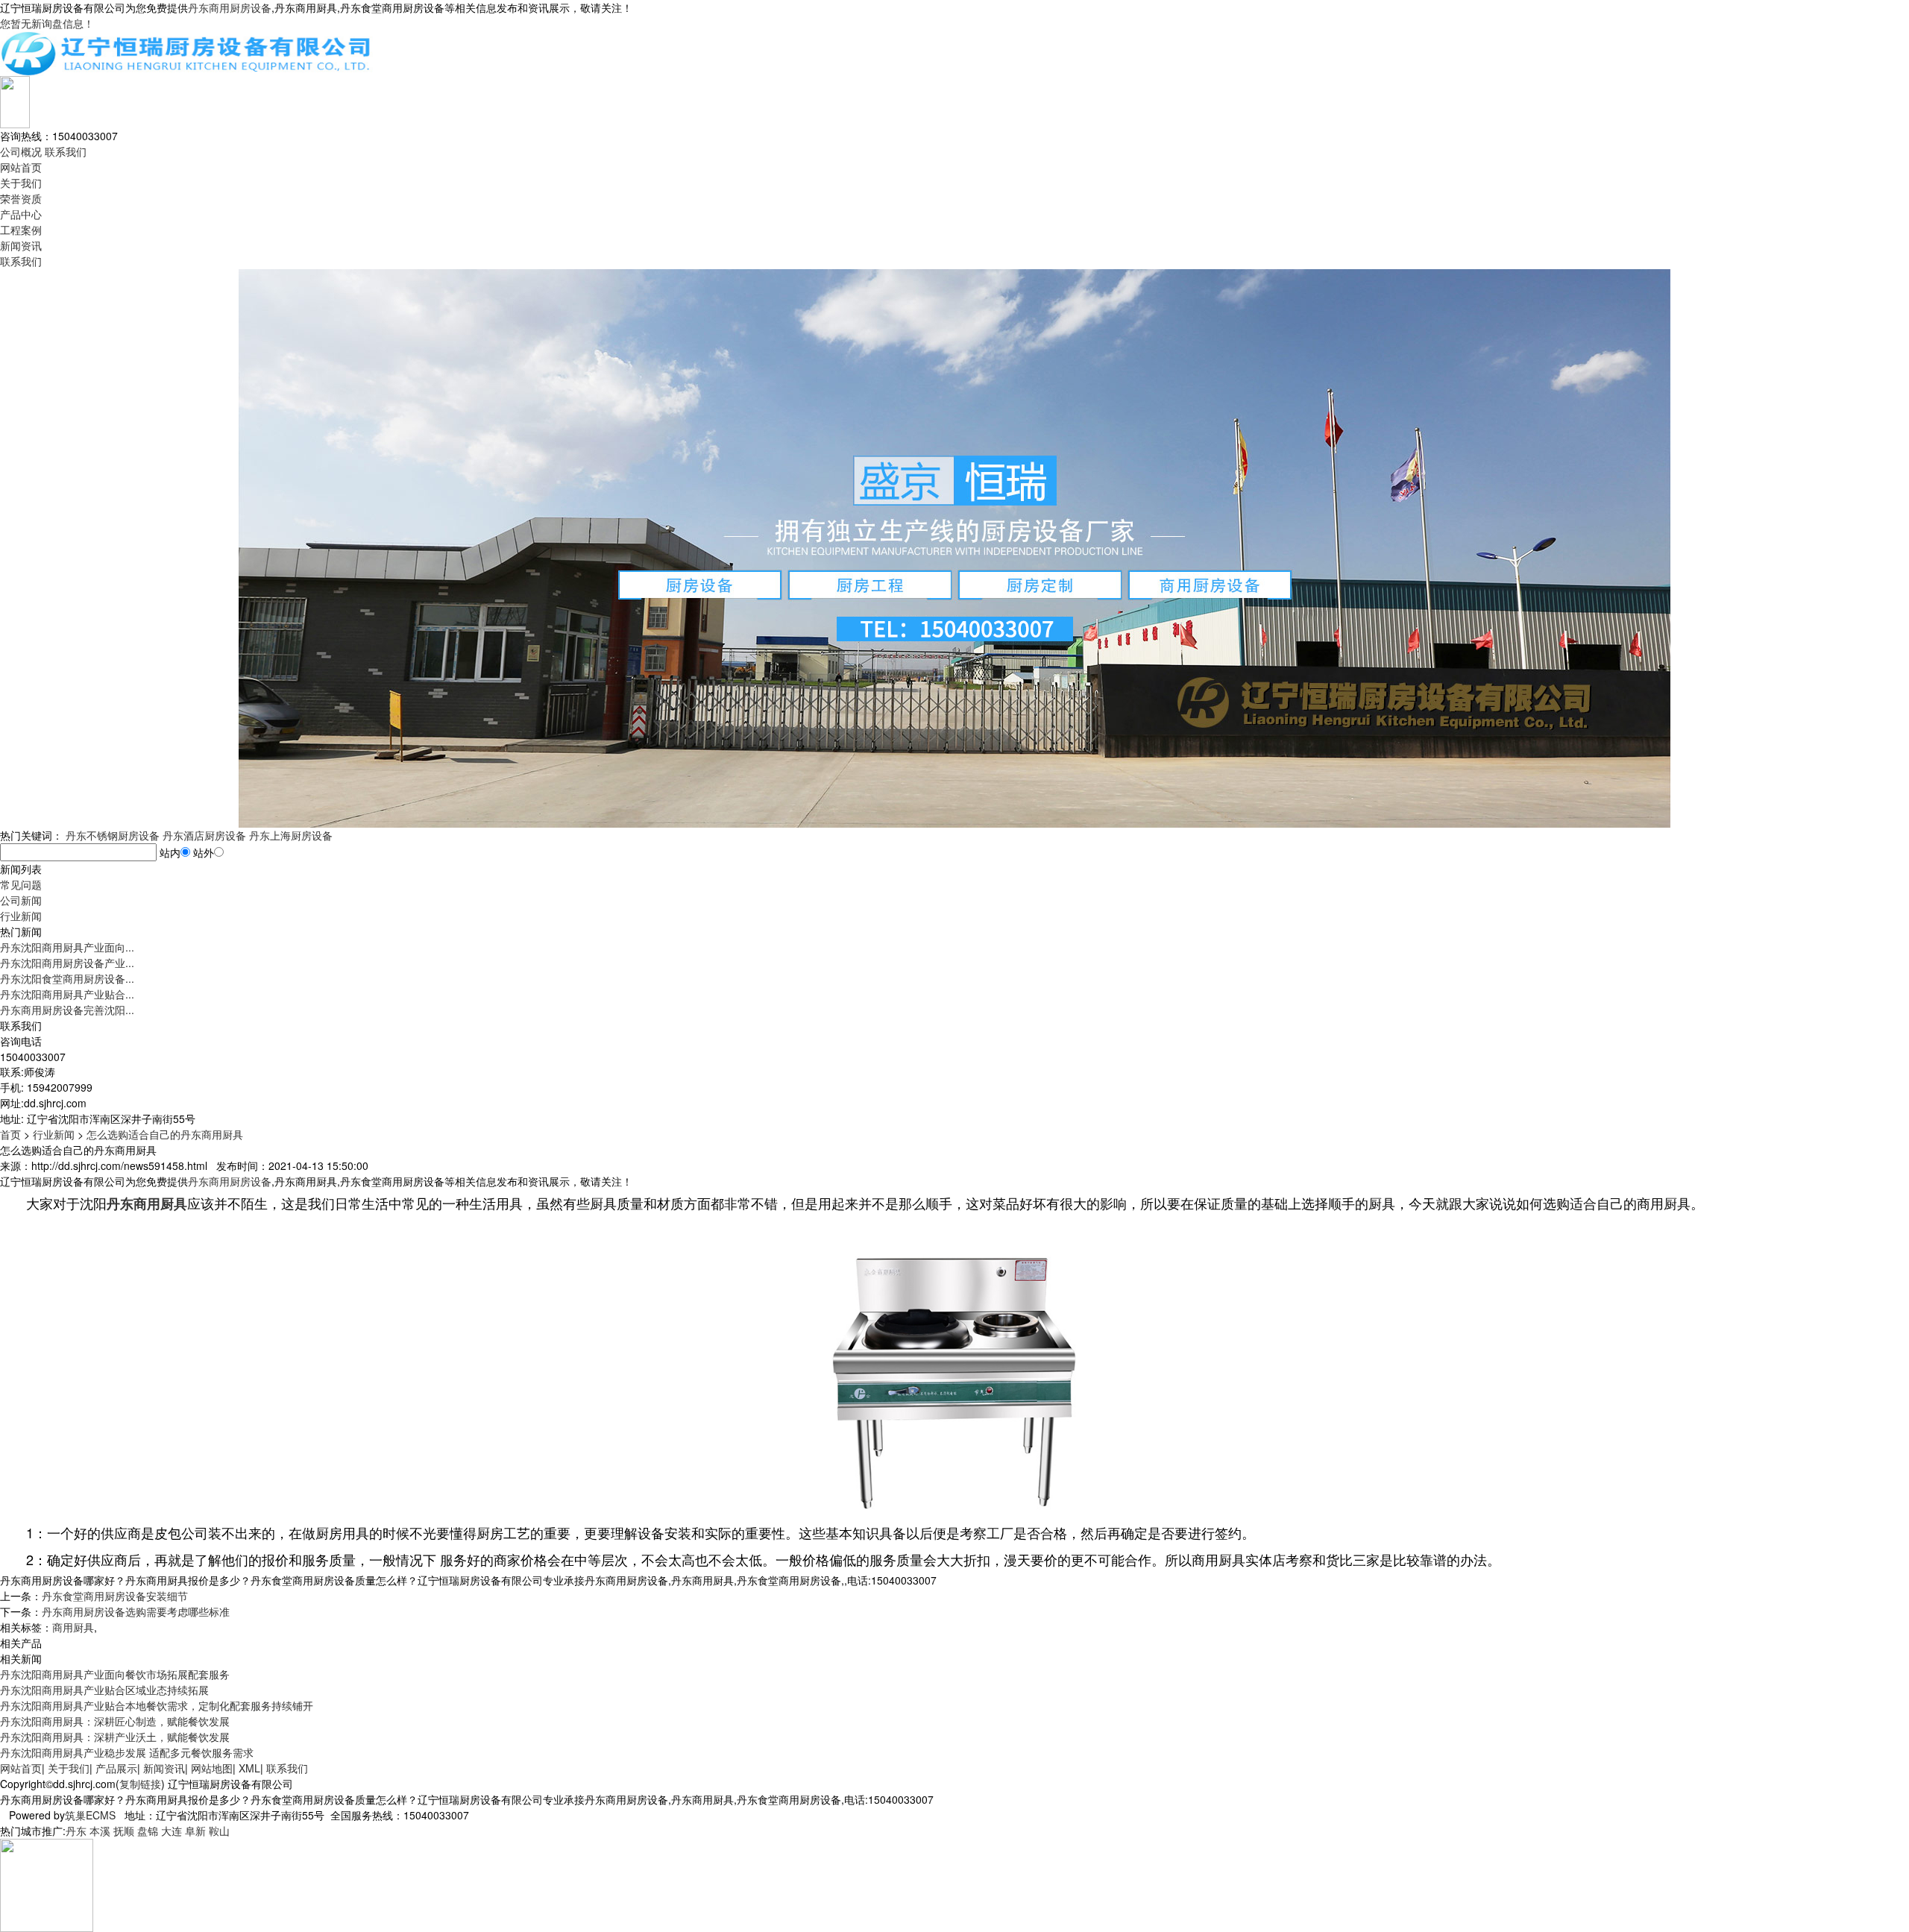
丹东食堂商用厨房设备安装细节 (115, 1596)
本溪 (100, 1831)
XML (249, 1768)
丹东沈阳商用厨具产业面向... (67, 947)
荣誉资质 (21, 198)
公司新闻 (21, 900)
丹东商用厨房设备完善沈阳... (67, 1010)
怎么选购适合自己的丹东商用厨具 (165, 1134)
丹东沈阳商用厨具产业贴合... (67, 994)
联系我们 (66, 151)
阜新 (195, 1831)
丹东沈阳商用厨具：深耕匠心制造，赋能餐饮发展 (115, 1721)
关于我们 (21, 183)
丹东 (76, 1831)
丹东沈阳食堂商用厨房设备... (67, 978)
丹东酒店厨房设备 (204, 835)
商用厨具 (73, 1627)
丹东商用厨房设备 (230, 7)
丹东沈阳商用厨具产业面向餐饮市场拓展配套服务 (115, 1674)
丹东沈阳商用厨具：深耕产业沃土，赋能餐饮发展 (115, 1737)
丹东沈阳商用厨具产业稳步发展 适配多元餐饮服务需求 (127, 1752)
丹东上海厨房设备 (291, 835)
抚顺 (124, 1831)
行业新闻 (21, 916)
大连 (172, 1831)
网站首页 (21, 167)
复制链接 (140, 1784)
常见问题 (21, 884)
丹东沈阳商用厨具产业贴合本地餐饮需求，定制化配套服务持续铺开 (157, 1705)
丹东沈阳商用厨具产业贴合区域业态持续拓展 (104, 1690)
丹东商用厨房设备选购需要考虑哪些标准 (136, 1611)
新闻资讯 (21, 245)
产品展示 (116, 1768)
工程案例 (21, 230)
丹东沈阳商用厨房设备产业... (67, 963)
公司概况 (21, 151)
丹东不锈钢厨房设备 (113, 835)
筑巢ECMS (90, 1815)
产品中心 (21, 214)
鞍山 (219, 1831)
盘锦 (148, 1831)
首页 (10, 1134)
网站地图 (212, 1768)
